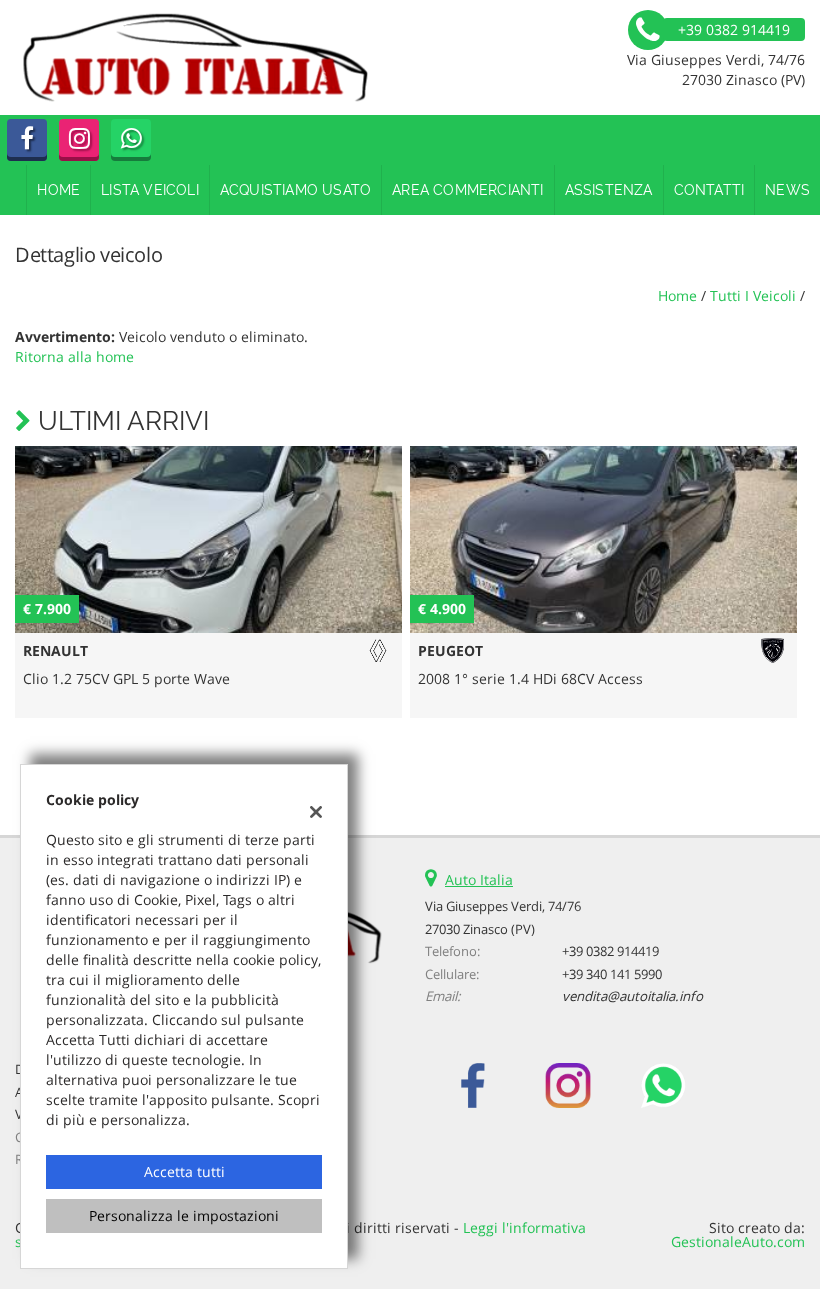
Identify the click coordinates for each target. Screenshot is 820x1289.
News (787, 190)
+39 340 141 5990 (612, 974)
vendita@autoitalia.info (632, 996)
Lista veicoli (150, 190)
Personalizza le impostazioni (184, 1215)
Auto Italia (479, 879)
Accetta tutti (184, 1171)
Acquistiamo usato (295, 190)
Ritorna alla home (74, 356)
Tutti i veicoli (753, 295)
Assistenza (609, 190)
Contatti (709, 190)
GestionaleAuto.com (738, 1241)
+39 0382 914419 (610, 951)
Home (58, 190)
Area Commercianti (467, 190)
